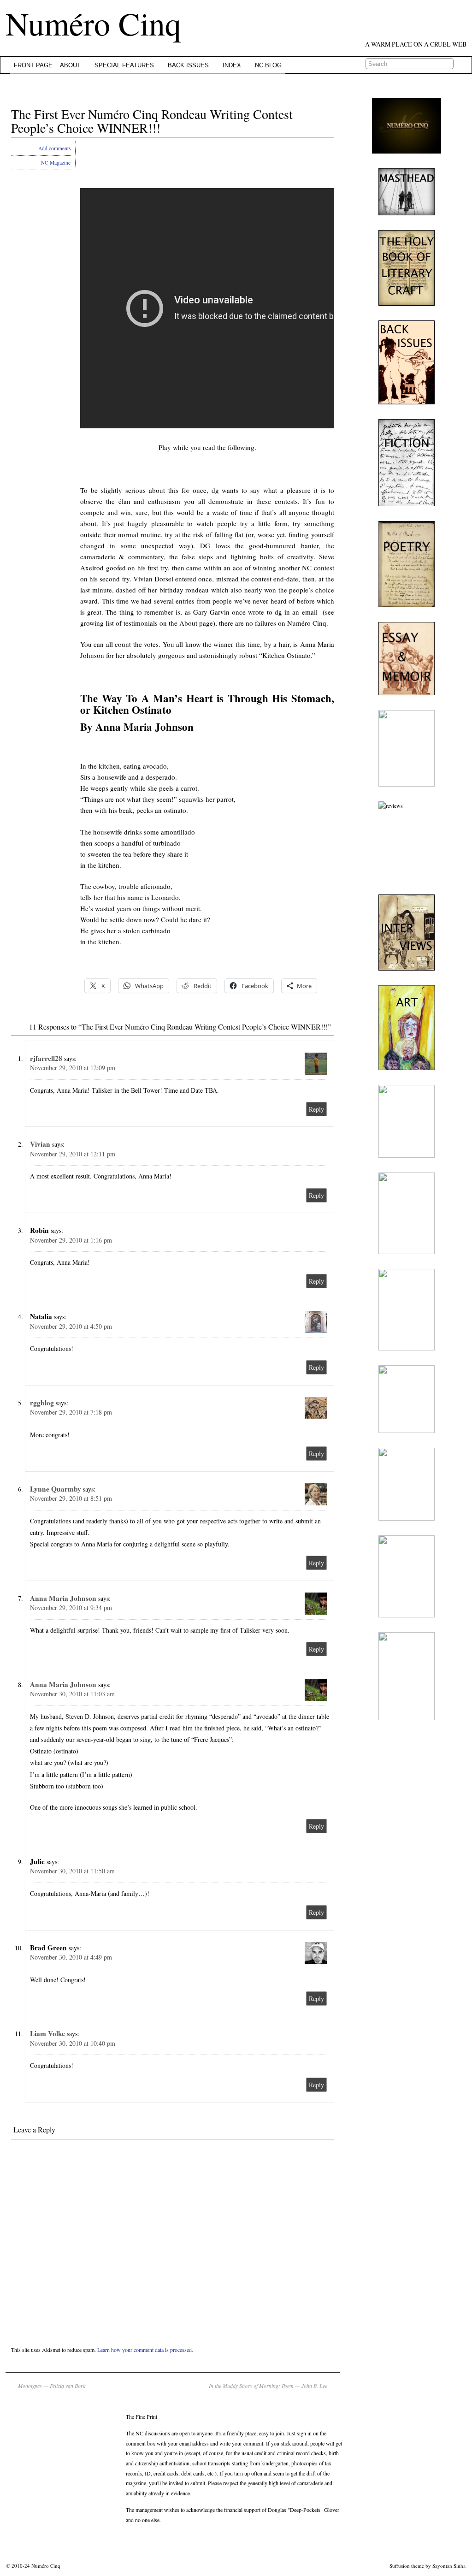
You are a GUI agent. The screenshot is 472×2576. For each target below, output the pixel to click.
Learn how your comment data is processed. (145, 2350)
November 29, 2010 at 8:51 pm (71, 1498)
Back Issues (188, 65)
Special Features (124, 65)
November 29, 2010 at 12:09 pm (73, 1068)
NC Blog (268, 65)
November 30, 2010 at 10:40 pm (73, 2043)
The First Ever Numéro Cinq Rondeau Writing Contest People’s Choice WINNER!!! (152, 121)
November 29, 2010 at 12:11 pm (73, 1154)
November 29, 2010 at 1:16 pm (71, 1240)
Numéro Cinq (93, 23)
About (70, 65)
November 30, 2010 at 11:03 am (72, 1694)
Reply (316, 1109)
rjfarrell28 (46, 1058)
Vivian (40, 1144)
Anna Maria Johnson (63, 1598)
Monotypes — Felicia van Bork (52, 2386)
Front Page (33, 65)
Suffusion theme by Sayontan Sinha (428, 2566)
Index (232, 65)
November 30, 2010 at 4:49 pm (71, 1957)
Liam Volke (47, 2033)
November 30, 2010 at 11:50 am (72, 1871)
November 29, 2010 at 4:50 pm (71, 1326)
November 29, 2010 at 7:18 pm (71, 1412)
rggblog (42, 1403)
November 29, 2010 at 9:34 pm (71, 1608)
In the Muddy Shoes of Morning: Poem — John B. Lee (268, 2386)
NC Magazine (56, 163)
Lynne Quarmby (56, 1489)
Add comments (54, 148)
